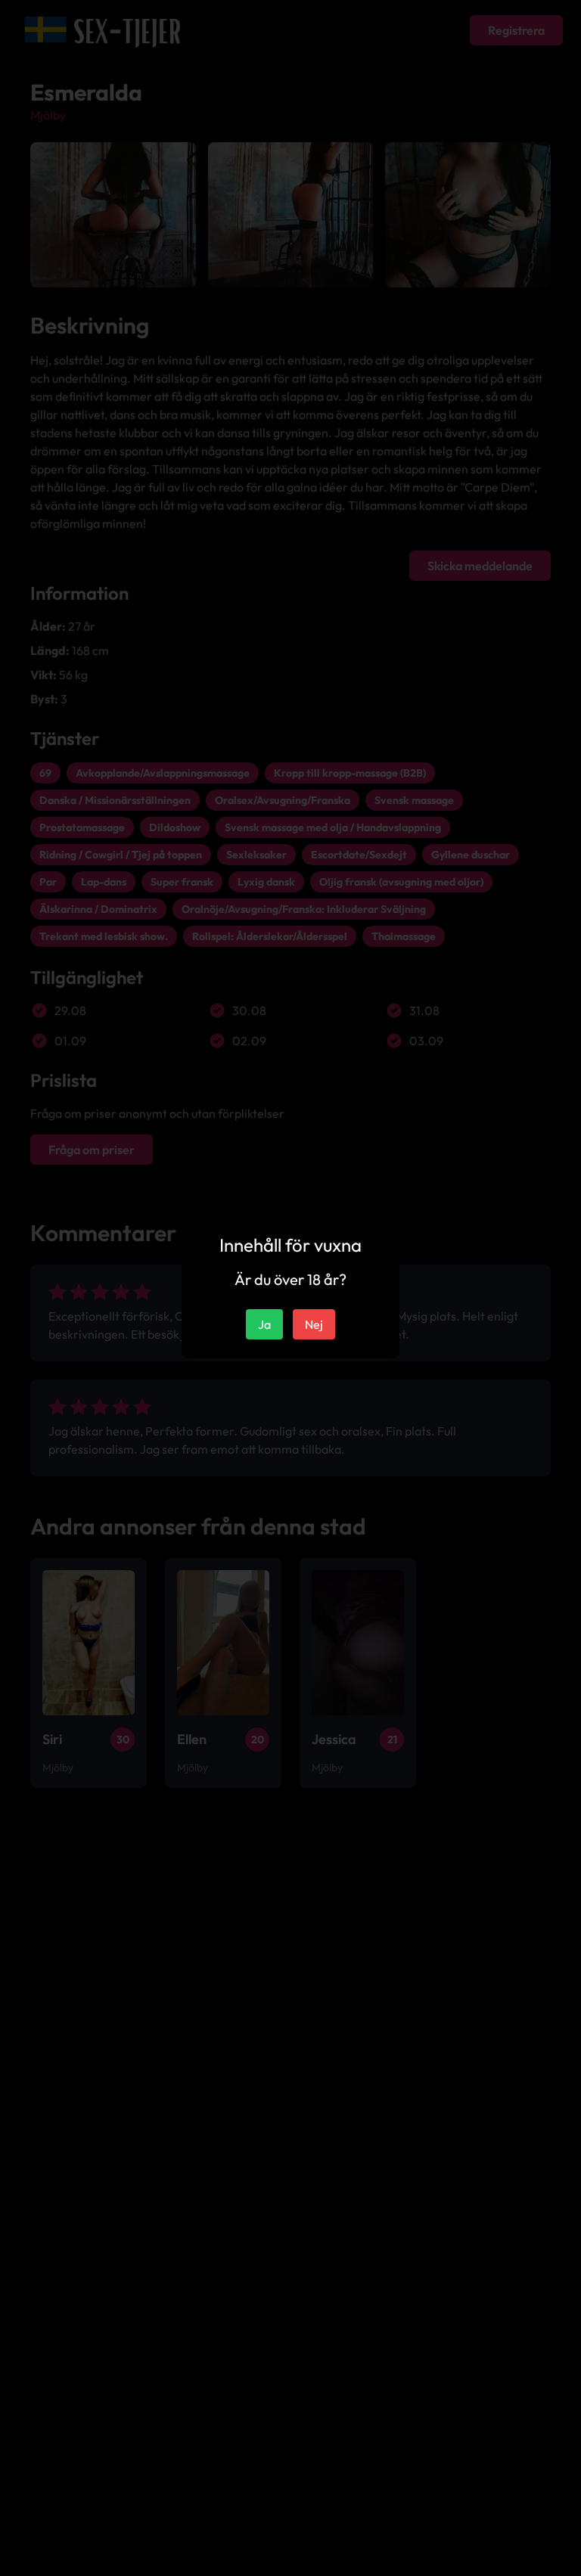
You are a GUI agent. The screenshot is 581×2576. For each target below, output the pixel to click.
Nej (314, 1324)
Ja (264, 1324)
